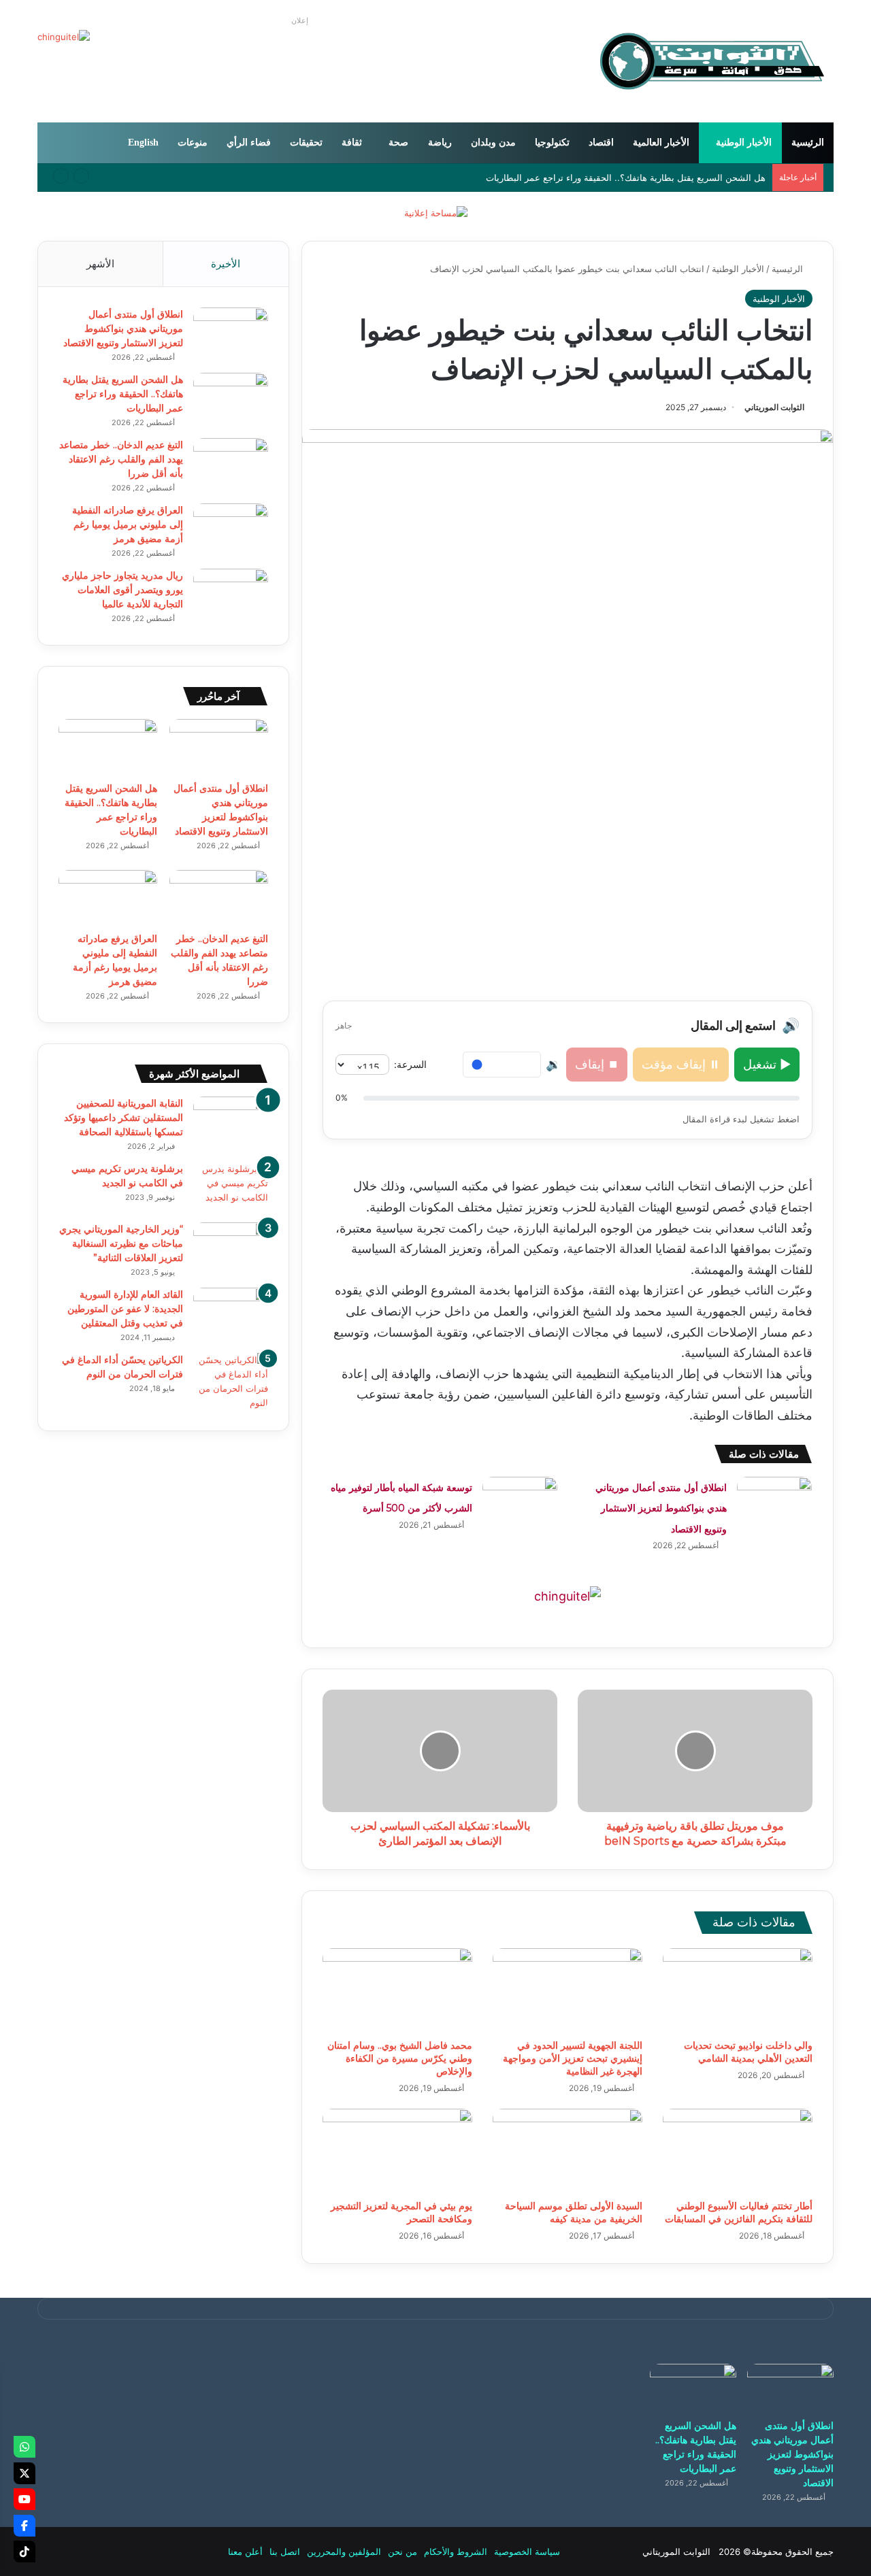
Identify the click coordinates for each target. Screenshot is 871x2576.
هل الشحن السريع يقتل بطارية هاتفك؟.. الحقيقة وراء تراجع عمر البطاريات (123, 394)
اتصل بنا (285, 2552)
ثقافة (352, 143)
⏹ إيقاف (597, 1064)
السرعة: (410, 1064)
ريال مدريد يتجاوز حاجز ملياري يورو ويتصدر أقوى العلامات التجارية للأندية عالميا (122, 590)
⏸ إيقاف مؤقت (681, 1064)
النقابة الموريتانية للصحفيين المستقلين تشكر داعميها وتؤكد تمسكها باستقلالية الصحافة (124, 1118)
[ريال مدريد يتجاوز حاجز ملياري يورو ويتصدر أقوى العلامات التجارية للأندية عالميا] (231, 594)
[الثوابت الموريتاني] (711, 61)
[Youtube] (24, 2499)
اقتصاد (601, 143)
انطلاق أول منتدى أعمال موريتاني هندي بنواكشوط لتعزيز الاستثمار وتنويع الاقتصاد (661, 1508)
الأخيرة (226, 264)
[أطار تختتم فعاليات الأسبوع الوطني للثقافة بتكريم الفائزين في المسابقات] (738, 2151)
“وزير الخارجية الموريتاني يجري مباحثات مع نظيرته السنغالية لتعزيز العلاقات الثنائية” (121, 1243)
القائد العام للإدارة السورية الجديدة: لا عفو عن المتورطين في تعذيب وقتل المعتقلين (125, 1309)
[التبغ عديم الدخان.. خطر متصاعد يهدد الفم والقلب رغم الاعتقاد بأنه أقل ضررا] (231, 464)
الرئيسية (808, 143)
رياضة (440, 143)
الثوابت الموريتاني (774, 407)
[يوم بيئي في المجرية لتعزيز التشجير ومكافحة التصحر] (397, 2151)
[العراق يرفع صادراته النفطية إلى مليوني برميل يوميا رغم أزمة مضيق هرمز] (231, 529)
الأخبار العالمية (661, 143)
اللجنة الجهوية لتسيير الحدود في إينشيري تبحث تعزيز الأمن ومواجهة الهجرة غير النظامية (573, 2058)
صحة (398, 143)
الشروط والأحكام (456, 2552)
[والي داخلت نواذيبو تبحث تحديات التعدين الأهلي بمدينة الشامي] (738, 1990)
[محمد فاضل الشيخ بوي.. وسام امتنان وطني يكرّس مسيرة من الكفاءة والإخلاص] (397, 1990)
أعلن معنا (245, 2552)
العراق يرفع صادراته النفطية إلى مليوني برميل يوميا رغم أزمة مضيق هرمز (128, 524)
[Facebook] (24, 2526)
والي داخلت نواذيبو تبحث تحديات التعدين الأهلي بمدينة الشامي (748, 2052)
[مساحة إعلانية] (436, 212)
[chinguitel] (568, 1595)
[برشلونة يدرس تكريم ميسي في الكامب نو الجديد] (231, 1187)
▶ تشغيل (767, 1064)
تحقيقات (306, 143)
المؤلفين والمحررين (344, 2552)
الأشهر (100, 264)
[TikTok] (24, 2552)
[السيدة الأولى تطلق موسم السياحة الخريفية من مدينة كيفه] (568, 2151)
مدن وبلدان (493, 143)
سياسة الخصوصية (527, 2552)
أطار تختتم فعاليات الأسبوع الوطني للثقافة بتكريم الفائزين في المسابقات (739, 2212)
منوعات (193, 143)
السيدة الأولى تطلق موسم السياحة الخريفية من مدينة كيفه (574, 2212)
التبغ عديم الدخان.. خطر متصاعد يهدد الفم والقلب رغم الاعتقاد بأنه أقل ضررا (121, 459)
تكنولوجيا (552, 143)
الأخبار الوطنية (744, 143)
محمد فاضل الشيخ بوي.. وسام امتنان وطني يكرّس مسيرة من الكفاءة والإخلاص (400, 2058)
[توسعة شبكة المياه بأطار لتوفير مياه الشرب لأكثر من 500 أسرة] (520, 1502)
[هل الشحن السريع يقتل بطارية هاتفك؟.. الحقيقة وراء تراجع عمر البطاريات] (231, 398)
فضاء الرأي (249, 143)
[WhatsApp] (24, 2447)
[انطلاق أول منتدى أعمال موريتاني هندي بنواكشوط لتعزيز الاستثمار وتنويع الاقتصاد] (774, 1502)
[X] (24, 2473)
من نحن (402, 2552)
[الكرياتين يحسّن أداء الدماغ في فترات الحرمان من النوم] (231, 1382)
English (143, 143)
